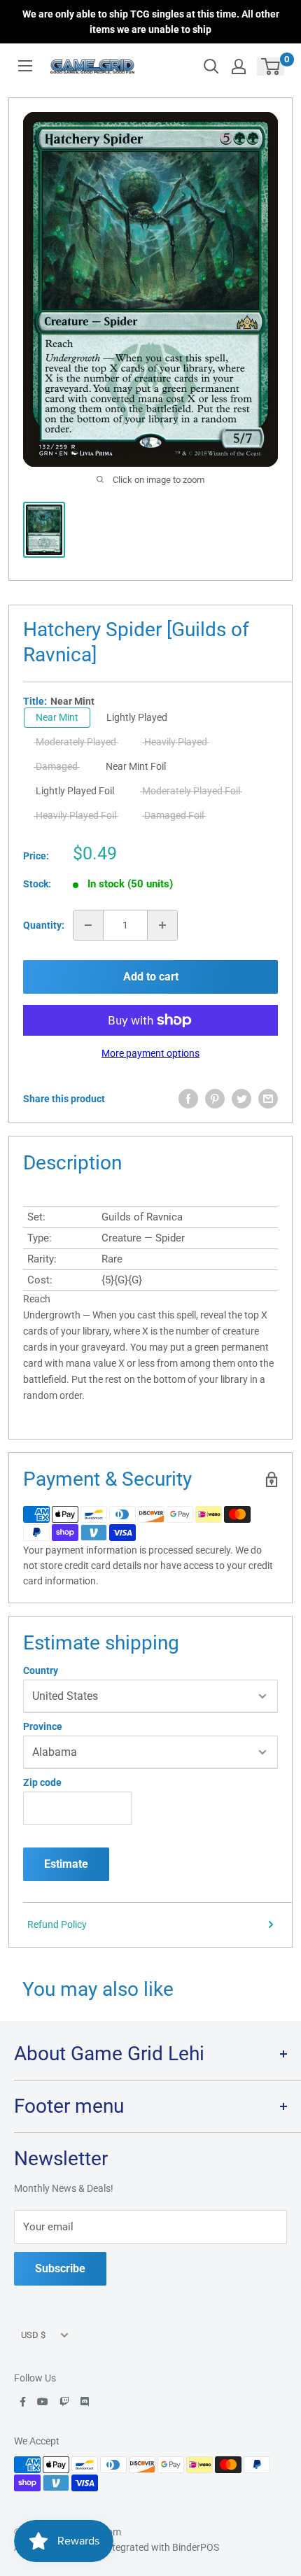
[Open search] (211, 66)
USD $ (33, 2335)
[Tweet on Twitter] (241, 1099)
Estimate (66, 1864)
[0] (271, 66)
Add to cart (151, 977)
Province (43, 1726)
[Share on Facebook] (188, 1099)
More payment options (150, 1053)
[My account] (239, 66)
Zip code (42, 1782)
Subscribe (60, 2268)
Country (41, 1670)
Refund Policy (57, 1924)
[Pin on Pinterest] (215, 1099)
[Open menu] (25, 66)
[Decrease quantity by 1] (88, 925)
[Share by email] (268, 1099)
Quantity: (44, 925)
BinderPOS (196, 2547)
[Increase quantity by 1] (162, 925)
